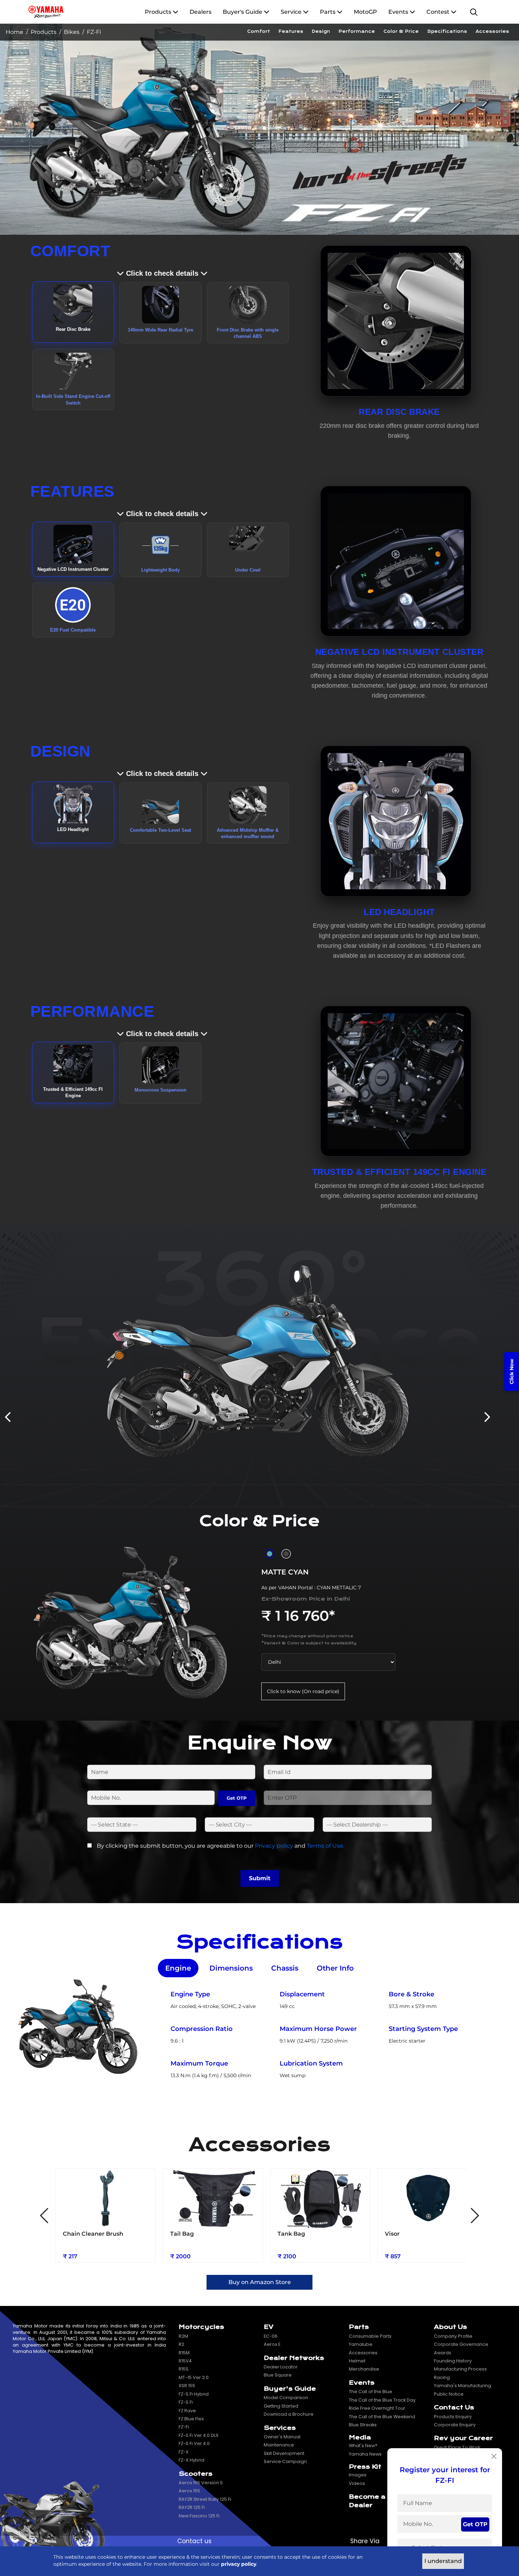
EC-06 (271, 2336)
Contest (439, 12)
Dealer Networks (294, 2358)
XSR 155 (187, 2386)
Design (321, 31)
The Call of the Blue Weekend (382, 2417)
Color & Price (401, 31)
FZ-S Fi (186, 2402)
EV (269, 2327)
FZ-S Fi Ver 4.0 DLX (199, 2435)
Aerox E (272, 2344)
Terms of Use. (326, 1846)
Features (291, 31)
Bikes (72, 32)
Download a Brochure (289, 2414)
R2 (181, 2344)
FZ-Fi (184, 2427)
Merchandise (364, 2369)
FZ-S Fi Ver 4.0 (194, 2443)
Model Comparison (286, 2398)
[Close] (494, 2456)
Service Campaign (285, 2461)
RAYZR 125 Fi (192, 2507)
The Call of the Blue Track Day (382, 2400)
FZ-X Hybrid (192, 2460)
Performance (357, 31)
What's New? (363, 2446)
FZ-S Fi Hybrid (194, 2394)
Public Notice (449, 2394)
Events (399, 12)
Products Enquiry (453, 2417)
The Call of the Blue (371, 2392)
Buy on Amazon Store (260, 2282)
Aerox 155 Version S (201, 2483)
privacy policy (239, 2564)
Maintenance (279, 2445)
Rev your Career (463, 2438)
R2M (183, 2336)
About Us (451, 2327)
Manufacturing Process (460, 2369)
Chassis (285, 1968)
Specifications (447, 31)
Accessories (492, 31)
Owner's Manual (282, 2437)
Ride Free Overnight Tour (377, 2408)
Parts (328, 12)
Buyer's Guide (243, 12)
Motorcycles (201, 2327)
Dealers (201, 12)
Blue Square (278, 2375)
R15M (184, 2353)
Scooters (196, 2474)
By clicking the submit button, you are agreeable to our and (220, 1846)
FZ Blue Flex (191, 2419)
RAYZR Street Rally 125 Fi (205, 2499)
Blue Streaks (363, 2425)
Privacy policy (274, 1846)
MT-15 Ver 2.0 (194, 2377)
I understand (443, 2561)
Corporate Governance (461, 2344)
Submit (260, 1878)
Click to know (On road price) (303, 1691)
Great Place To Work (457, 2447)
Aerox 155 (189, 2491)
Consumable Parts (370, 2336)
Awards (443, 2353)
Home (14, 32)
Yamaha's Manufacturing (463, 2386)
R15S (184, 2369)
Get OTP (237, 1798)
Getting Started (281, 2406)
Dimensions (231, 1968)
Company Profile (453, 2336)
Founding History (453, 2361)
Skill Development (284, 2453)
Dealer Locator (281, 2367)
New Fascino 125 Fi (199, 2516)
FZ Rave (187, 2411)
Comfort (259, 31)
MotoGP (365, 12)
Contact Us (454, 2407)
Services (280, 2428)
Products (159, 12)
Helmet (357, 2361)
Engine (178, 1968)
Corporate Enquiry (455, 2425)
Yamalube (361, 2344)
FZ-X (184, 2452)
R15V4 (185, 2361)
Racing (442, 2377)
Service (291, 12)
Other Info (335, 1968)
